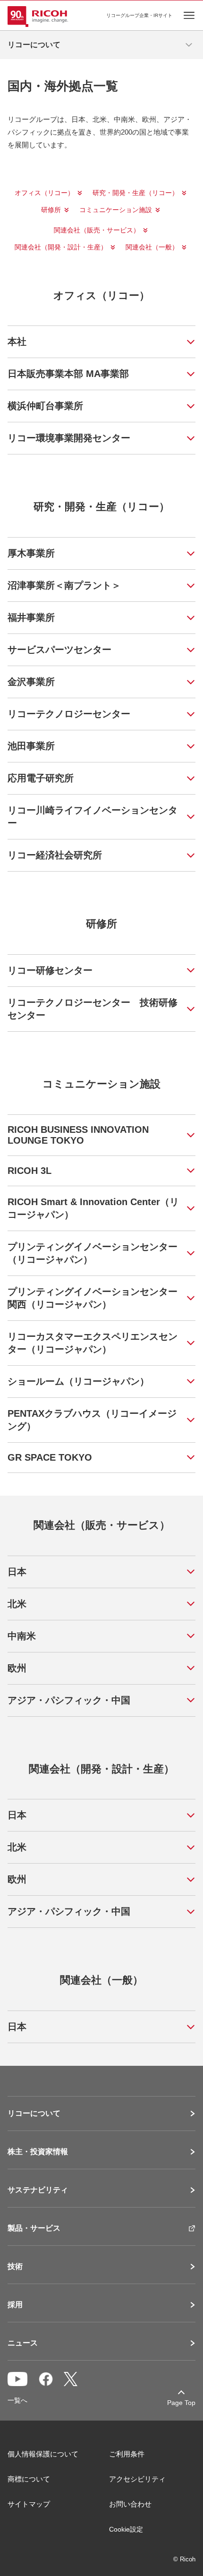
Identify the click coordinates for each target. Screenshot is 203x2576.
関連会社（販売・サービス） (97, 230)
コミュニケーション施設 (116, 210)
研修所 (51, 210)
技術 (15, 2267)
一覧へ (17, 2400)
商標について (29, 2479)
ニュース (23, 2343)
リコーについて (34, 2114)
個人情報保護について (43, 2454)
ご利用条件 (127, 2454)
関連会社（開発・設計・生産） (61, 247)
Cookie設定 (126, 2529)
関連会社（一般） (152, 247)
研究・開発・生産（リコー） (135, 193)
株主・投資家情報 (38, 2152)
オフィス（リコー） (44, 193)
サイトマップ (29, 2504)
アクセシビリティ (137, 2479)
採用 (15, 2305)
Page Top (181, 2403)
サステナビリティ (38, 2190)
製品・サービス (34, 2228)
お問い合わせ (130, 2504)
